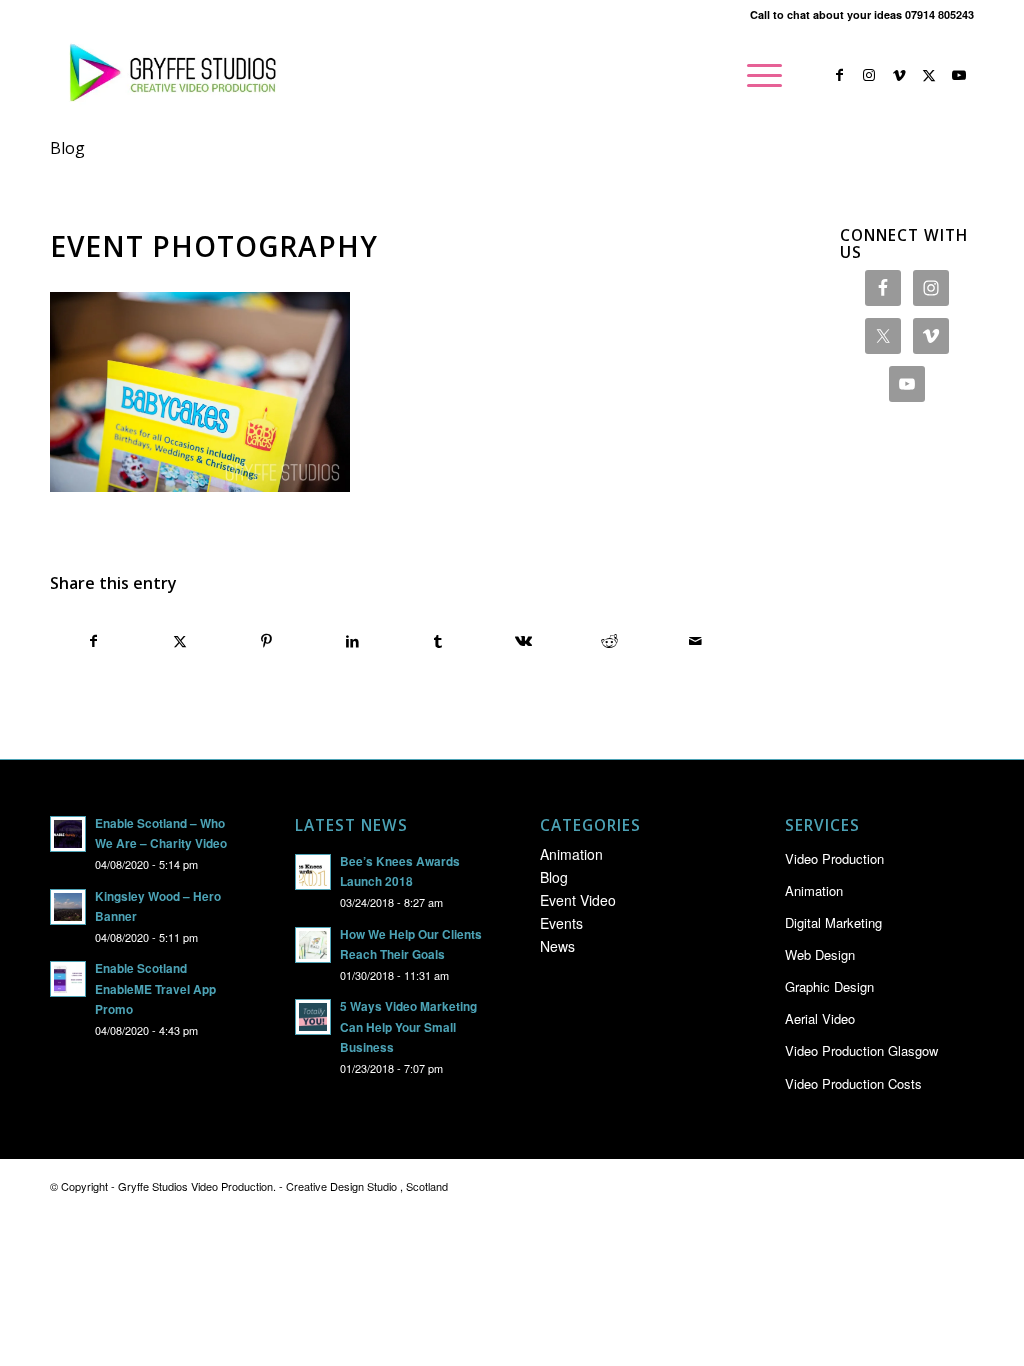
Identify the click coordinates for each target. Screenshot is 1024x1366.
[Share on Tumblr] (438, 641)
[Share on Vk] (523, 641)
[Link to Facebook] (839, 74)
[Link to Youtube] (959, 74)
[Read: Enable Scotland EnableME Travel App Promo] (68, 979)
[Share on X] (180, 641)
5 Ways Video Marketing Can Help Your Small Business (408, 1026)
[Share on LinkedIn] (352, 641)
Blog (67, 148)
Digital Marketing (833, 922)
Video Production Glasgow (861, 1050)
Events (561, 923)
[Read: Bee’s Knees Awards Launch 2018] (313, 872)
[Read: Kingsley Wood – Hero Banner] (68, 907)
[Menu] (758, 75)
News (557, 946)
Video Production (834, 858)
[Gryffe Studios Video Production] (169, 75)
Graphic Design (829, 986)
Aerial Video (820, 1018)
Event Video (578, 900)
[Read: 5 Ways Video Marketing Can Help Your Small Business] (313, 1017)
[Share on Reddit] (609, 641)
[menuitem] (758, 75)
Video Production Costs (853, 1083)
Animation (571, 854)
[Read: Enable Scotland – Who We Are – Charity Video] (68, 834)
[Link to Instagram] (869, 74)
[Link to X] (929, 74)
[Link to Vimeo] (899, 74)
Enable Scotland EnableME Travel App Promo (155, 988)
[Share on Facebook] (94, 641)
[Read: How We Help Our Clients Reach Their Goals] (313, 945)
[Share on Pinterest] (266, 641)
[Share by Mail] (695, 641)
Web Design (820, 954)
